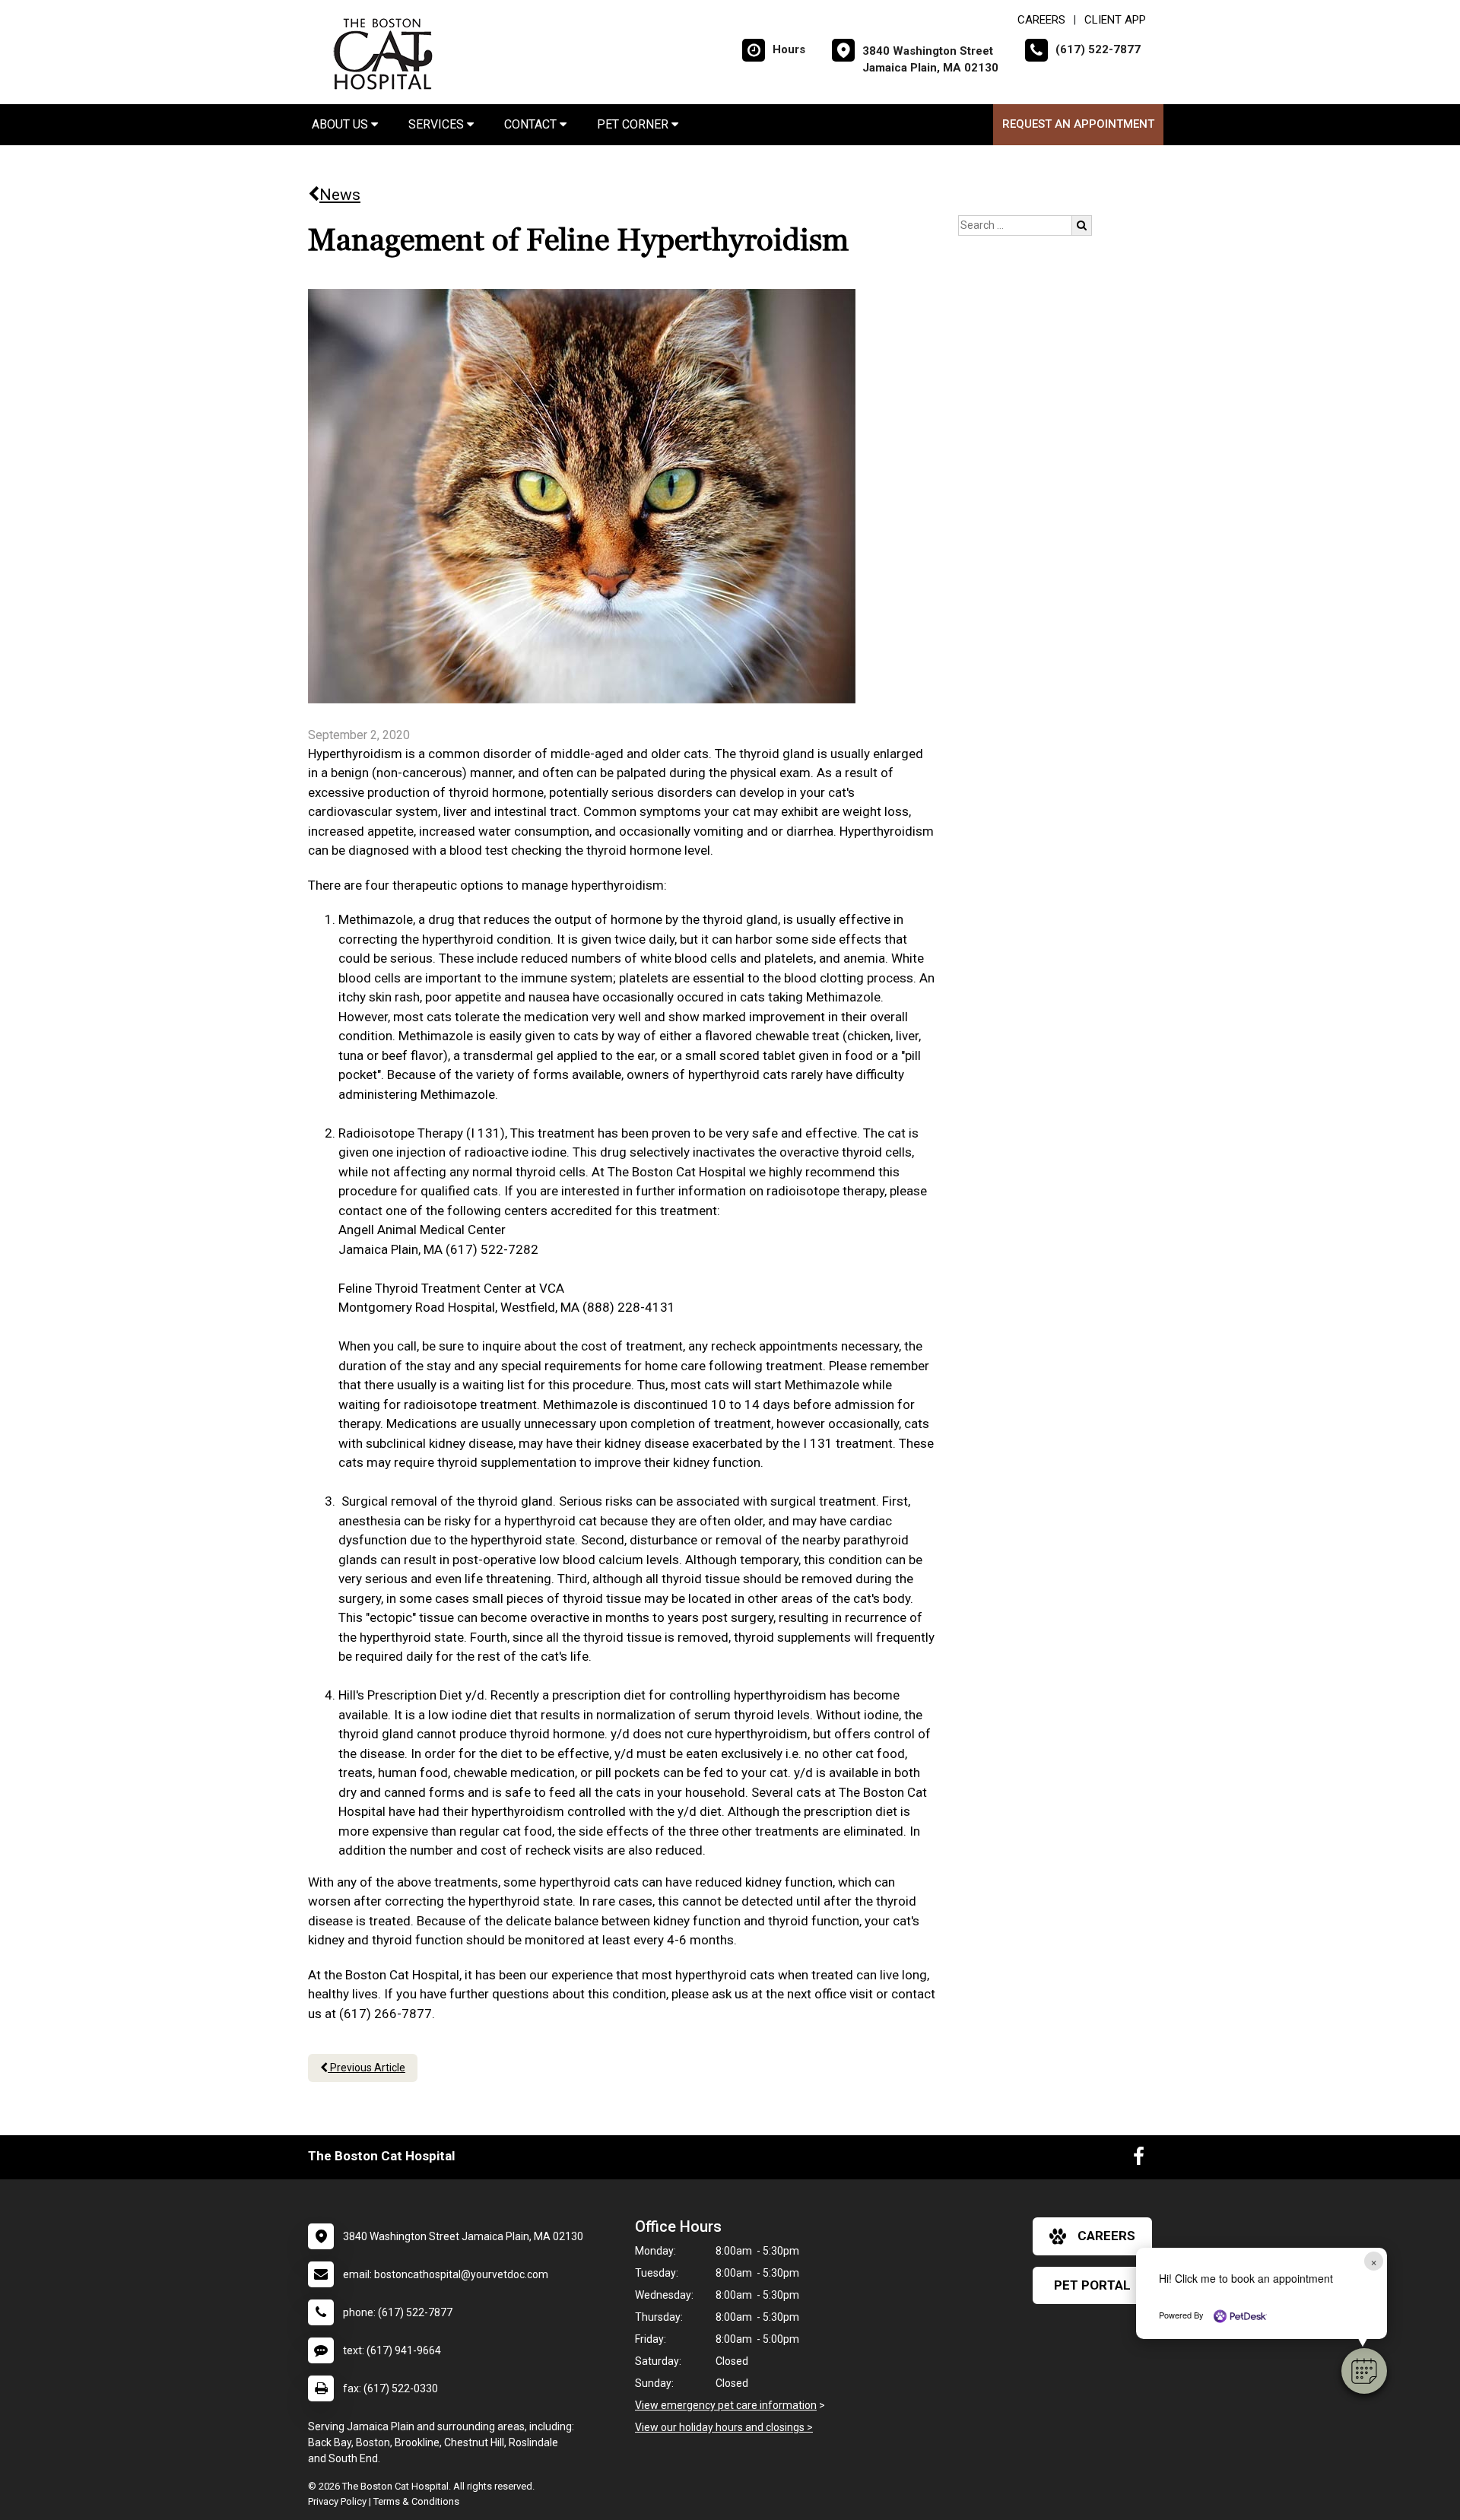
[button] (1364, 2371)
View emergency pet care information (726, 2405)
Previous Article (367, 2068)
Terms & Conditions (416, 2501)
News (340, 195)
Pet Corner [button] (634, 124)
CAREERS (1041, 20)
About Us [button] (341, 124)
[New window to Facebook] (1139, 2160)
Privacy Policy (337, 2501)
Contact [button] (532, 124)
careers (1106, 2236)
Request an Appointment (1078, 124)
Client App (1115, 20)
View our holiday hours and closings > (724, 2427)
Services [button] (438, 124)
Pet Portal (1092, 2285)
